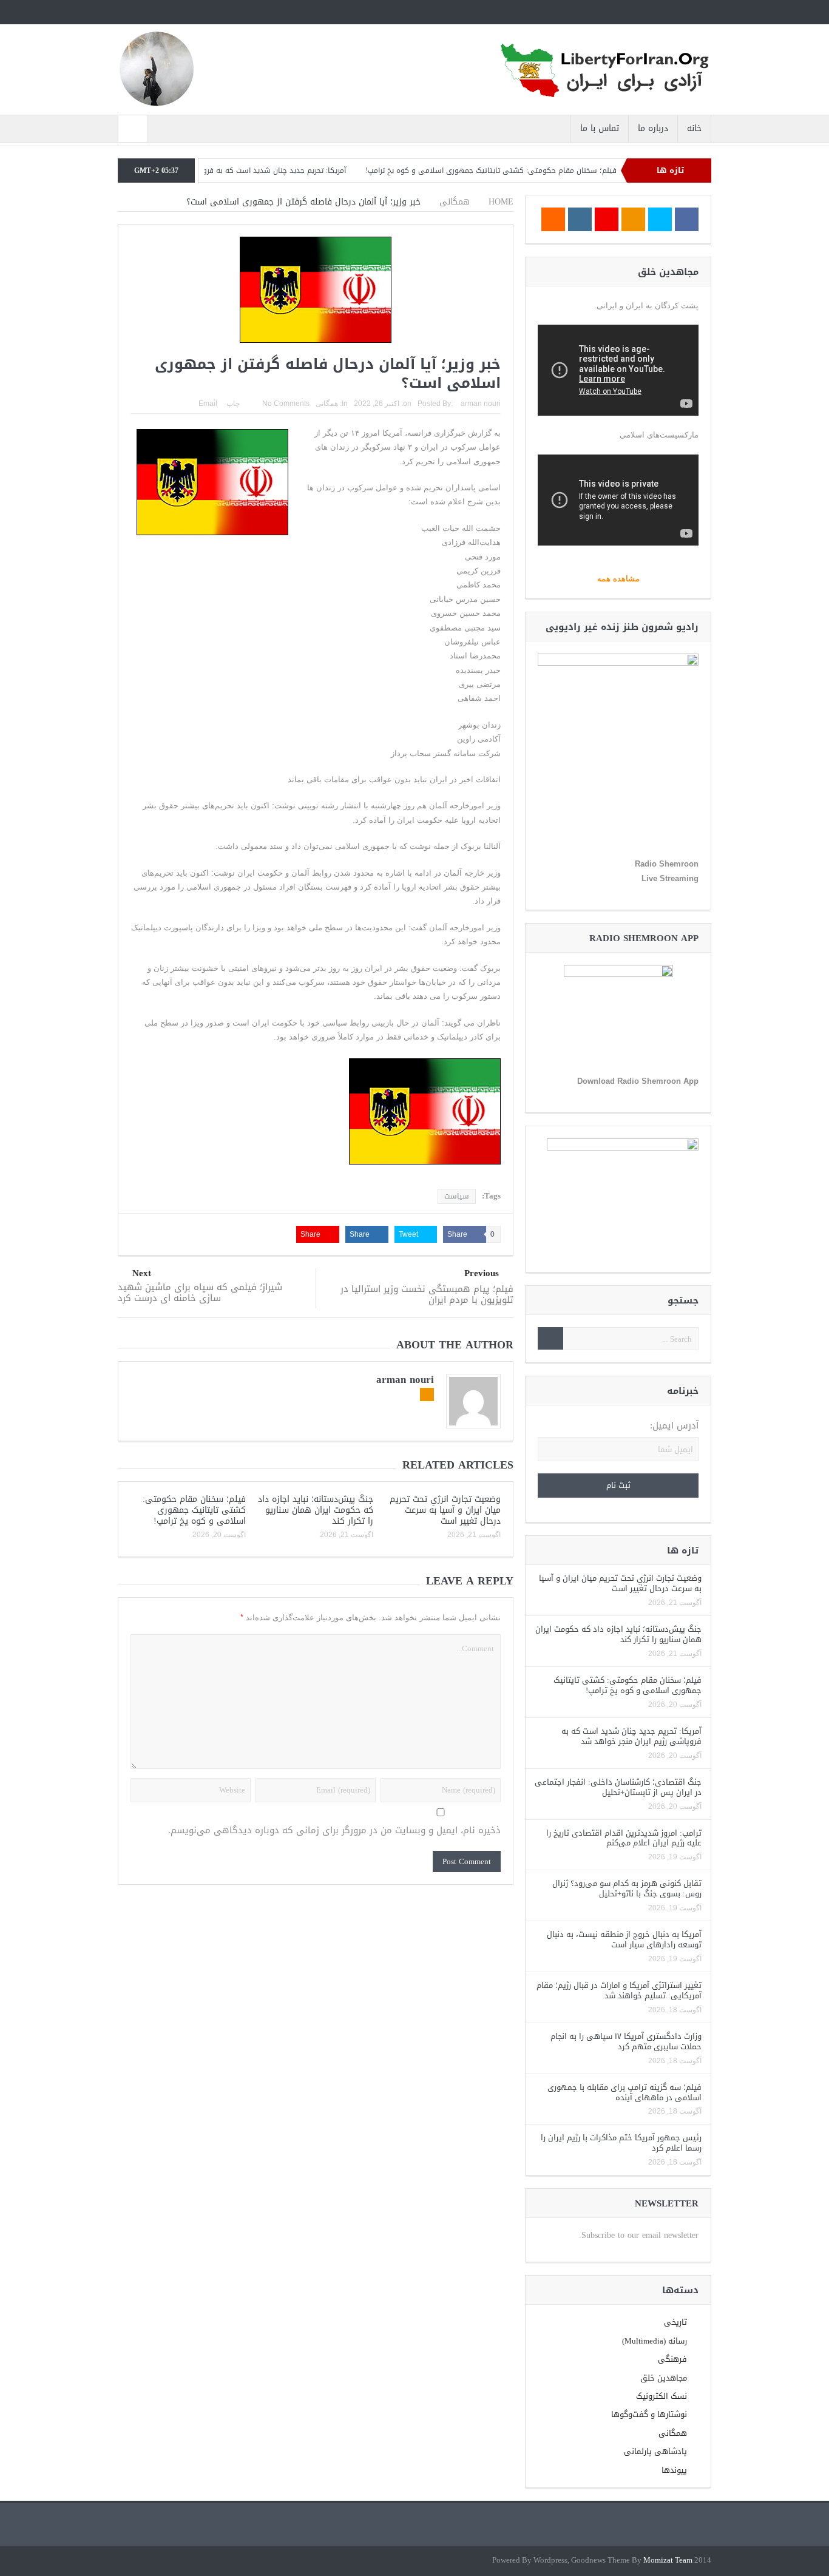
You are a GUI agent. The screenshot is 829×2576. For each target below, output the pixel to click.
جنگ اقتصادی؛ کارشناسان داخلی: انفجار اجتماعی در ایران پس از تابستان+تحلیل (618, 1787)
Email (208, 404)
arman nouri (481, 404)
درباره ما (653, 128)
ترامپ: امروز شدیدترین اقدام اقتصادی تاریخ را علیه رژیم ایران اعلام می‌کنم (624, 1838)
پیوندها (674, 2470)
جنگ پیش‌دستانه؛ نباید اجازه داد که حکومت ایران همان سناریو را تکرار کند (316, 1510)
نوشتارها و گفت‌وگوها (649, 2414)
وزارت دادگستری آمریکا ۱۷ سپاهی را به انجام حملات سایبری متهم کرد (626, 2041)
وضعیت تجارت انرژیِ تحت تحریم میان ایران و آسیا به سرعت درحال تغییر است (445, 1510)
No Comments (286, 404)
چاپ (233, 404)
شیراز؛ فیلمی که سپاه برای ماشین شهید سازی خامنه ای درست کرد (200, 1293)
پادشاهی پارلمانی (655, 2451)
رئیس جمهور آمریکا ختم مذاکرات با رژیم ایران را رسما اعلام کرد (621, 2143)
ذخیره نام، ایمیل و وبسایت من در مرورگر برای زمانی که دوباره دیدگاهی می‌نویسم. (334, 1831)
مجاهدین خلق (664, 2378)
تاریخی (675, 2322)
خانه (694, 128)
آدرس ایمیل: (674, 1426)
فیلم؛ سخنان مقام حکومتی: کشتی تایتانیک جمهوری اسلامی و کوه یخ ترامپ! (535, 171)
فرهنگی (672, 2359)
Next (142, 1273)
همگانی (327, 404)
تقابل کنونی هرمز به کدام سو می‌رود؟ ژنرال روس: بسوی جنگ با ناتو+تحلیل (627, 1888)
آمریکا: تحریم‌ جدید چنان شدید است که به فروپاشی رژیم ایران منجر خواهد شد (268, 171)
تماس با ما (600, 128)
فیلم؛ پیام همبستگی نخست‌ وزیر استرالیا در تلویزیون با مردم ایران (427, 1294)
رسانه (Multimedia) (655, 2341)
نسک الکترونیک (662, 2396)
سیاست (457, 1196)
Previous (482, 1273)
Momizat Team (668, 2561)
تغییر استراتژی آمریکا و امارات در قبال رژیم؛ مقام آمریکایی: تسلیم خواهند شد (619, 1990)
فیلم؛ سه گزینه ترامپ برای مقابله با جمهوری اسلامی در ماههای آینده (624, 2092)
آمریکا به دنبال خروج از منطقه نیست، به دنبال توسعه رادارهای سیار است (624, 1939)
